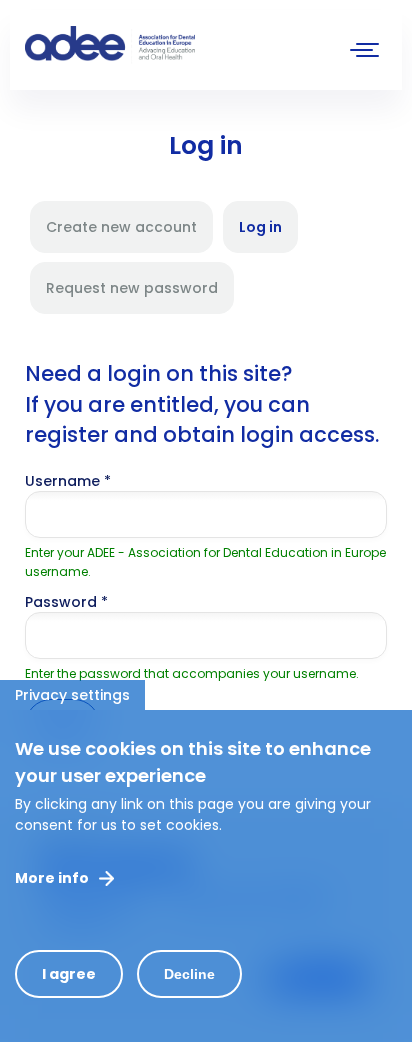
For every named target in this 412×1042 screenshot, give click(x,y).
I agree (69, 974)
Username (68, 481)
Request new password (132, 288)
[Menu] (365, 52)
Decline (189, 974)
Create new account (121, 227)
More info (52, 878)
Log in (268, 235)
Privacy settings (72, 695)
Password (66, 602)
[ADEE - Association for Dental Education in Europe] (175, 45)
